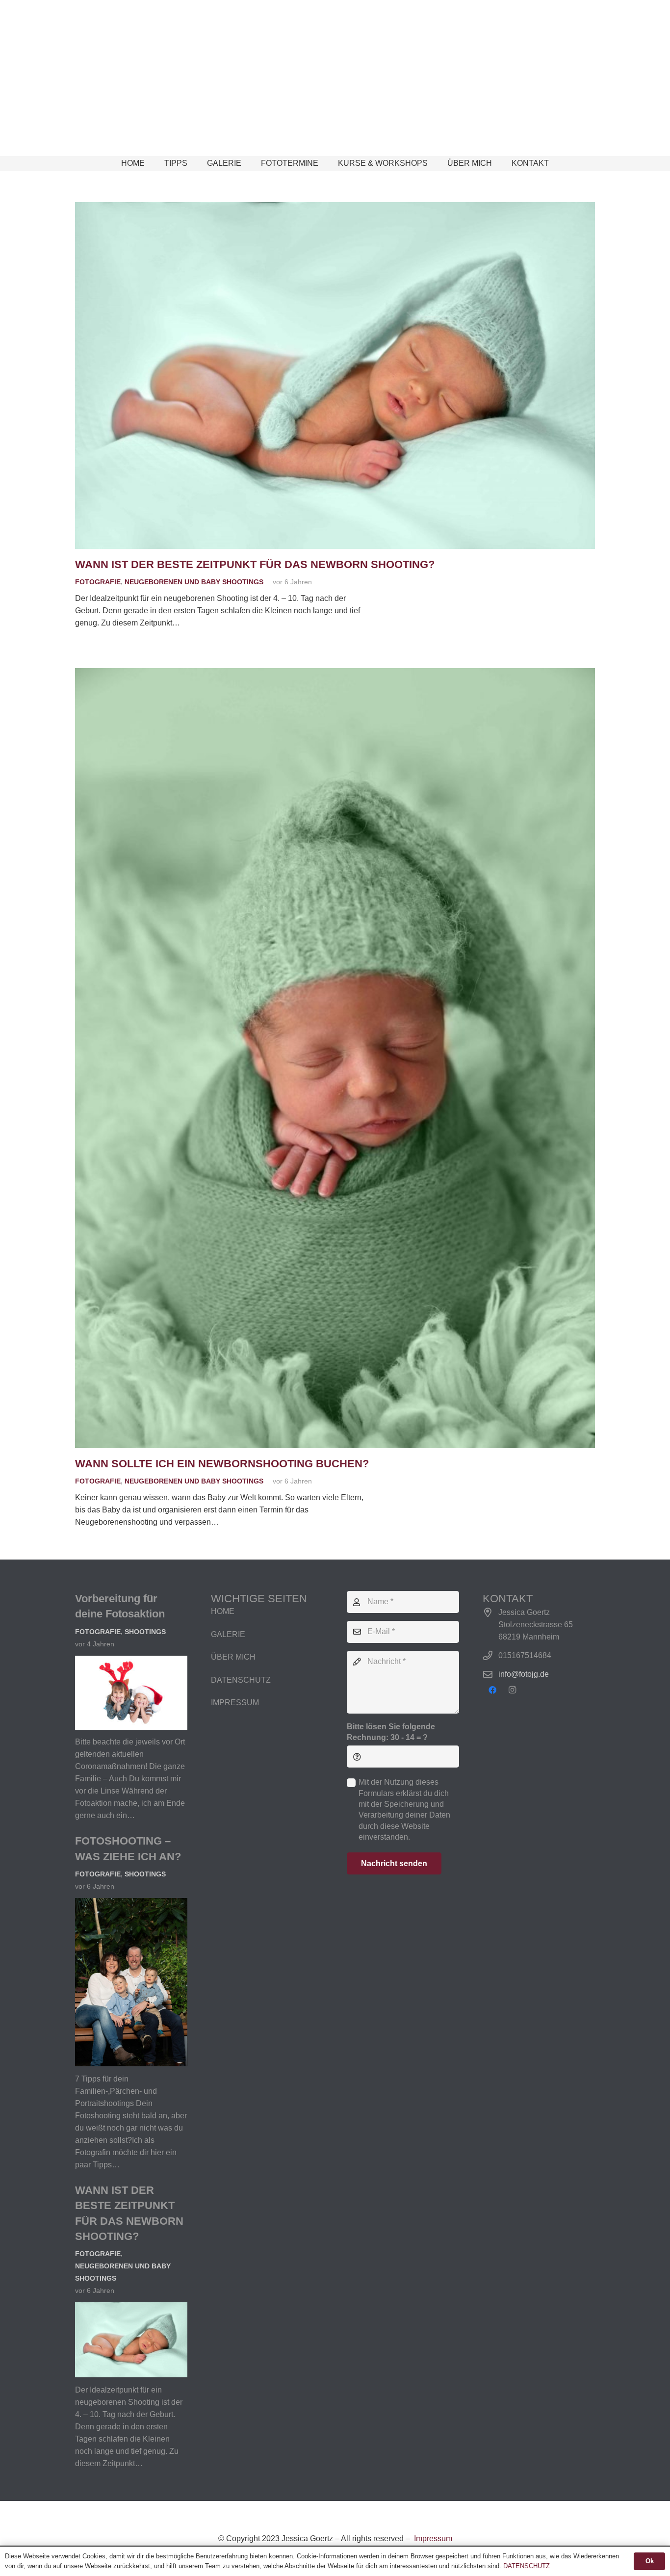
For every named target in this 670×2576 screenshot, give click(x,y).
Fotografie (98, 582)
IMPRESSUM (235, 1703)
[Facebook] (492, 1690)
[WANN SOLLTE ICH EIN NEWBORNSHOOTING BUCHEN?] (335, 674)
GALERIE (228, 1634)
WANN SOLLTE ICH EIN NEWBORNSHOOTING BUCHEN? (222, 1464)
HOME (223, 1611)
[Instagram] (512, 1690)
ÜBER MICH (233, 1657)
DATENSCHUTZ (241, 1680)
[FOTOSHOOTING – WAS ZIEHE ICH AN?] (131, 1904)
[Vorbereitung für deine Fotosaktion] (131, 1662)
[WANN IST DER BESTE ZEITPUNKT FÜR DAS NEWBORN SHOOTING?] (335, 208)
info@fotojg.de (524, 1674)
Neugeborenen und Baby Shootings (194, 582)
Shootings (145, 1632)
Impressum (432, 2538)
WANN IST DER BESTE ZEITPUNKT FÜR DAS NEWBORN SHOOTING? (255, 564)
